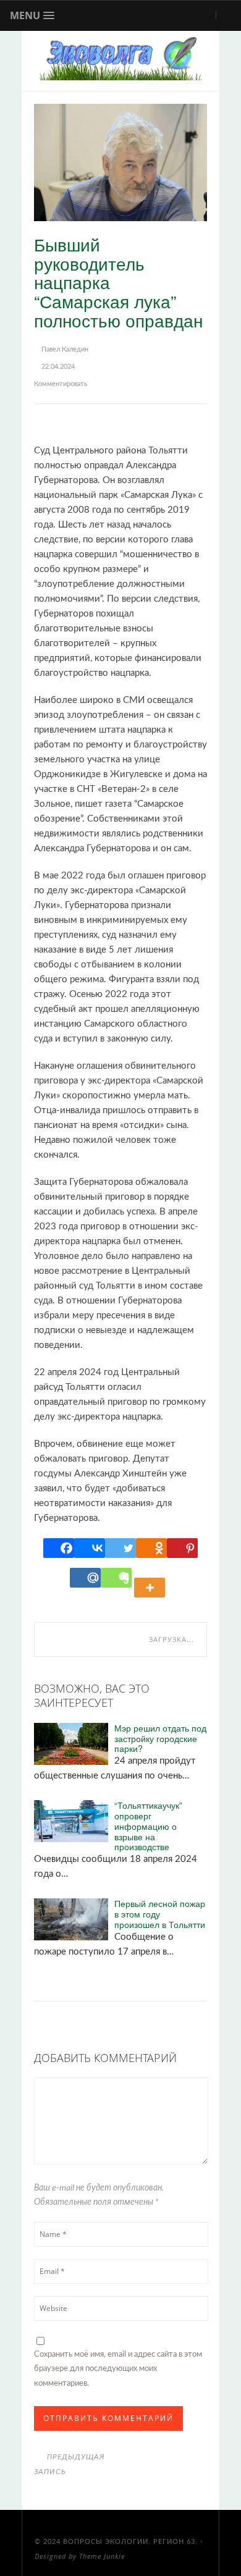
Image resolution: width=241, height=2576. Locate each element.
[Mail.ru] (85, 1578)
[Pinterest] (182, 1548)
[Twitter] (120, 1548)
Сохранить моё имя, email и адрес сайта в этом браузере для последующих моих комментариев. (118, 2369)
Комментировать (61, 384)
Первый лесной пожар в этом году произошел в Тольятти (160, 1914)
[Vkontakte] (90, 1548)
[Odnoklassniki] (151, 1548)
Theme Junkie (102, 2556)
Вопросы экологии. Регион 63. (130, 2542)
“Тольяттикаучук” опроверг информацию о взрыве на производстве (148, 1826)
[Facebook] (59, 1548)
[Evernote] (116, 1578)
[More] (151, 1578)
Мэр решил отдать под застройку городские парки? (160, 1738)
